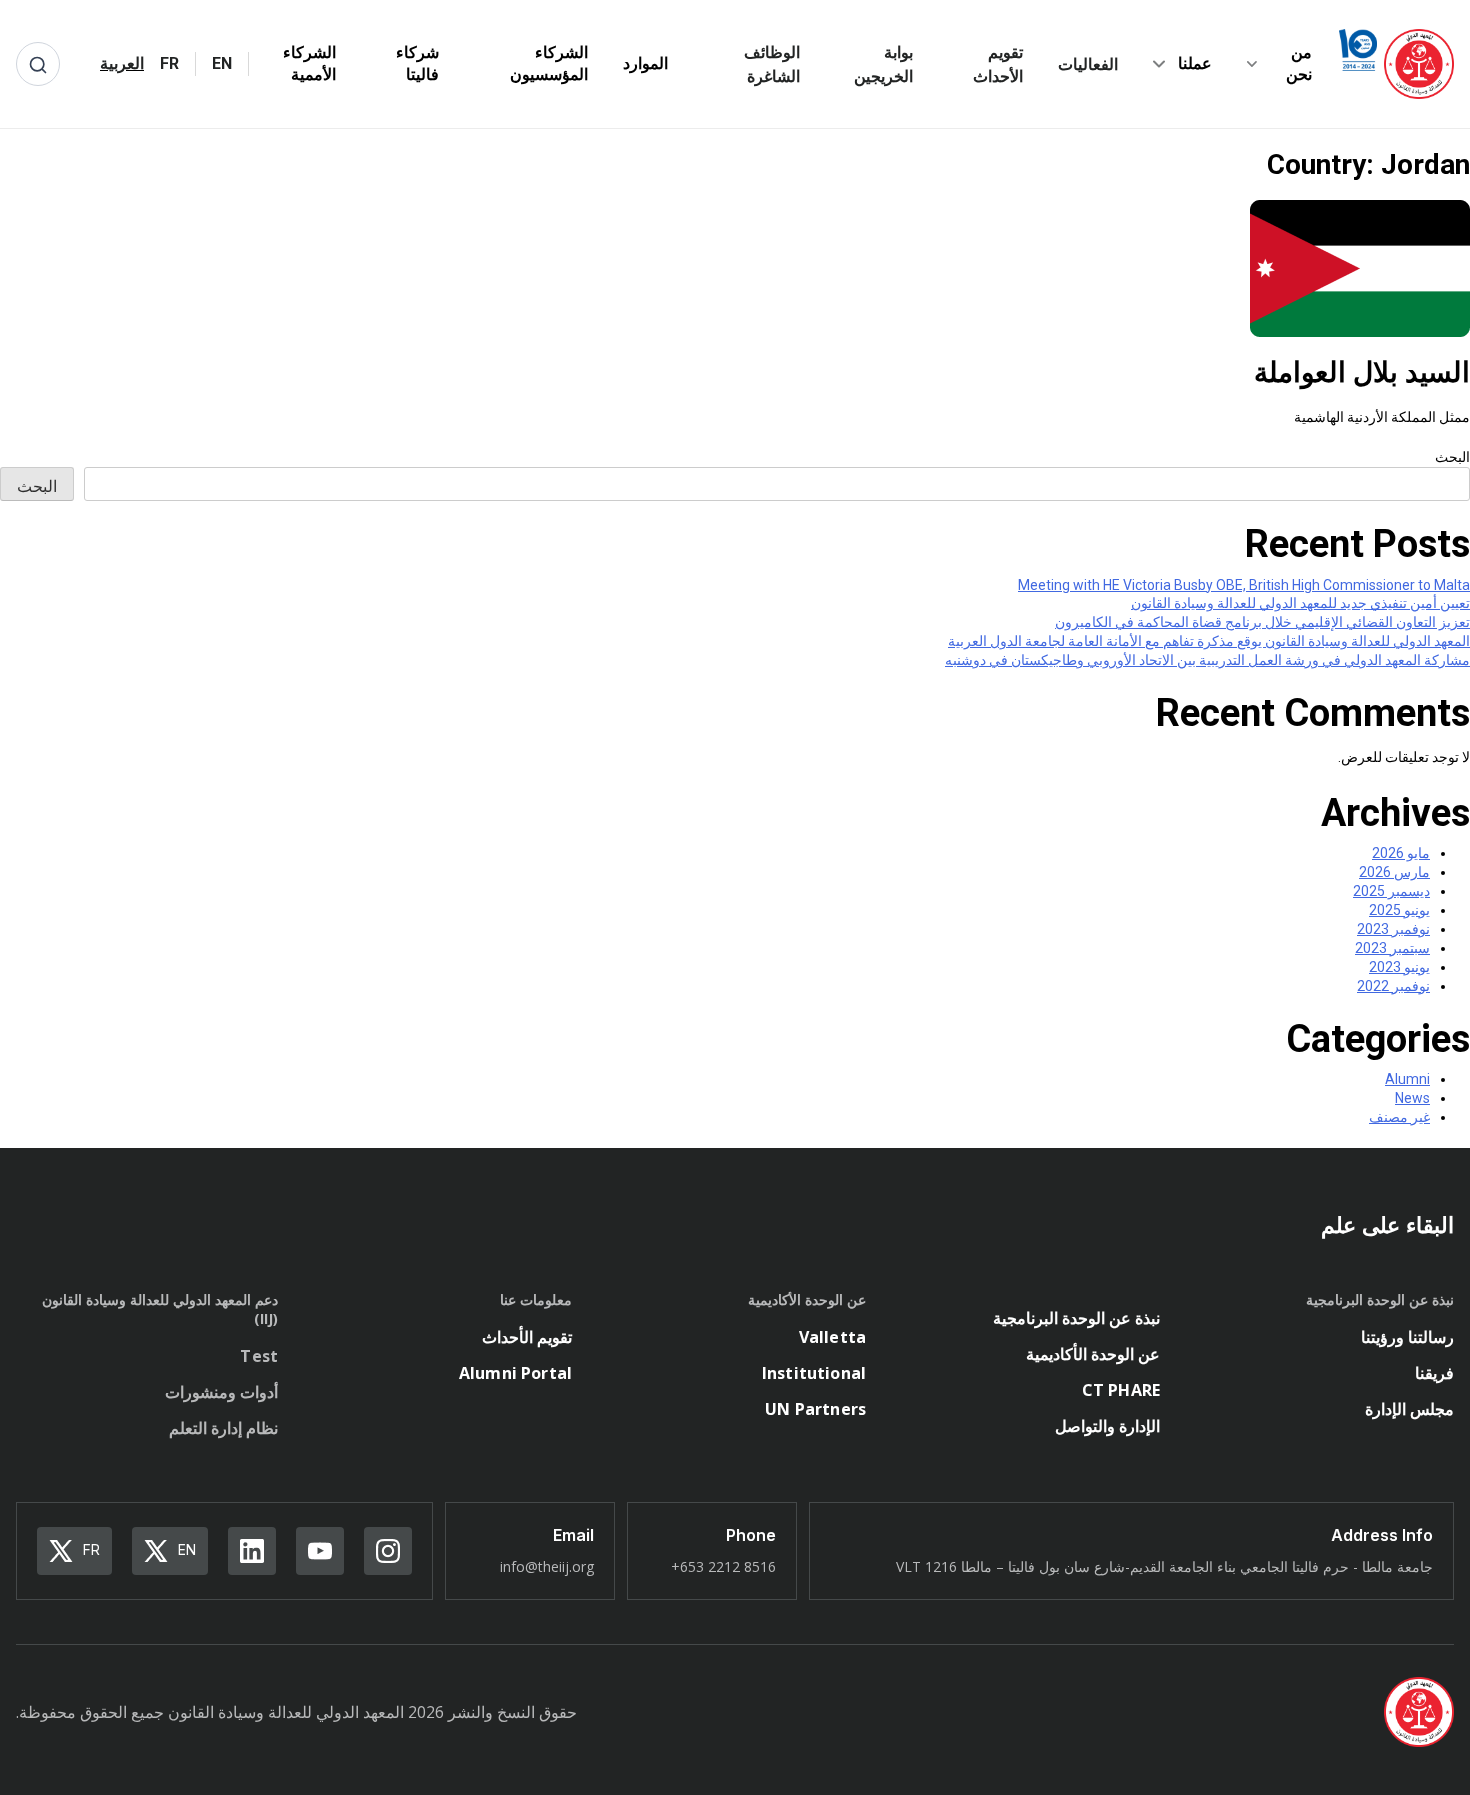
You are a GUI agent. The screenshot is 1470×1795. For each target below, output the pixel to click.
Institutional (814, 1373)
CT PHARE (1121, 1390)
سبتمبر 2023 (1392, 948)
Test (259, 1356)
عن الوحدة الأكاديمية (1093, 1354)
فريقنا (1434, 1373)
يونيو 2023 (1399, 967)
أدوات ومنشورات (221, 1392)
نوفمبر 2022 (1393, 986)
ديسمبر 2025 (1391, 891)
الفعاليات (1088, 64)
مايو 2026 (1401, 853)
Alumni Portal (515, 1373)
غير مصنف (1399, 1117)
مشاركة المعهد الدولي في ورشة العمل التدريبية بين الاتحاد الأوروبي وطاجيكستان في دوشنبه (1207, 660)
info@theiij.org (547, 1566)
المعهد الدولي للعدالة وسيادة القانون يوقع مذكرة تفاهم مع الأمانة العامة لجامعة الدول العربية (1209, 641)
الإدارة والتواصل (1107, 1426)
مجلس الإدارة (1409, 1409)
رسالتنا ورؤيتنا (1407, 1337)
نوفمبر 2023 (1393, 929)
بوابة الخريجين (883, 64)
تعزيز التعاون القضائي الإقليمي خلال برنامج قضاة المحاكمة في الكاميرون (1262, 622)
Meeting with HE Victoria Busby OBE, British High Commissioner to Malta (1244, 585)
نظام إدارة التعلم (223, 1428)
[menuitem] (222, 64)
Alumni (1407, 1079)
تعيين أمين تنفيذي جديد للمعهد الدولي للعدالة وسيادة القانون (1300, 603)
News (1412, 1098)
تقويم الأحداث (998, 64)
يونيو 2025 (1399, 910)
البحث (1452, 457)
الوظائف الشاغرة (771, 64)
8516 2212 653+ (723, 1566)
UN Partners (815, 1409)
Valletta (832, 1337)
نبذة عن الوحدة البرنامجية (1076, 1318)
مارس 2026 (1394, 872)
